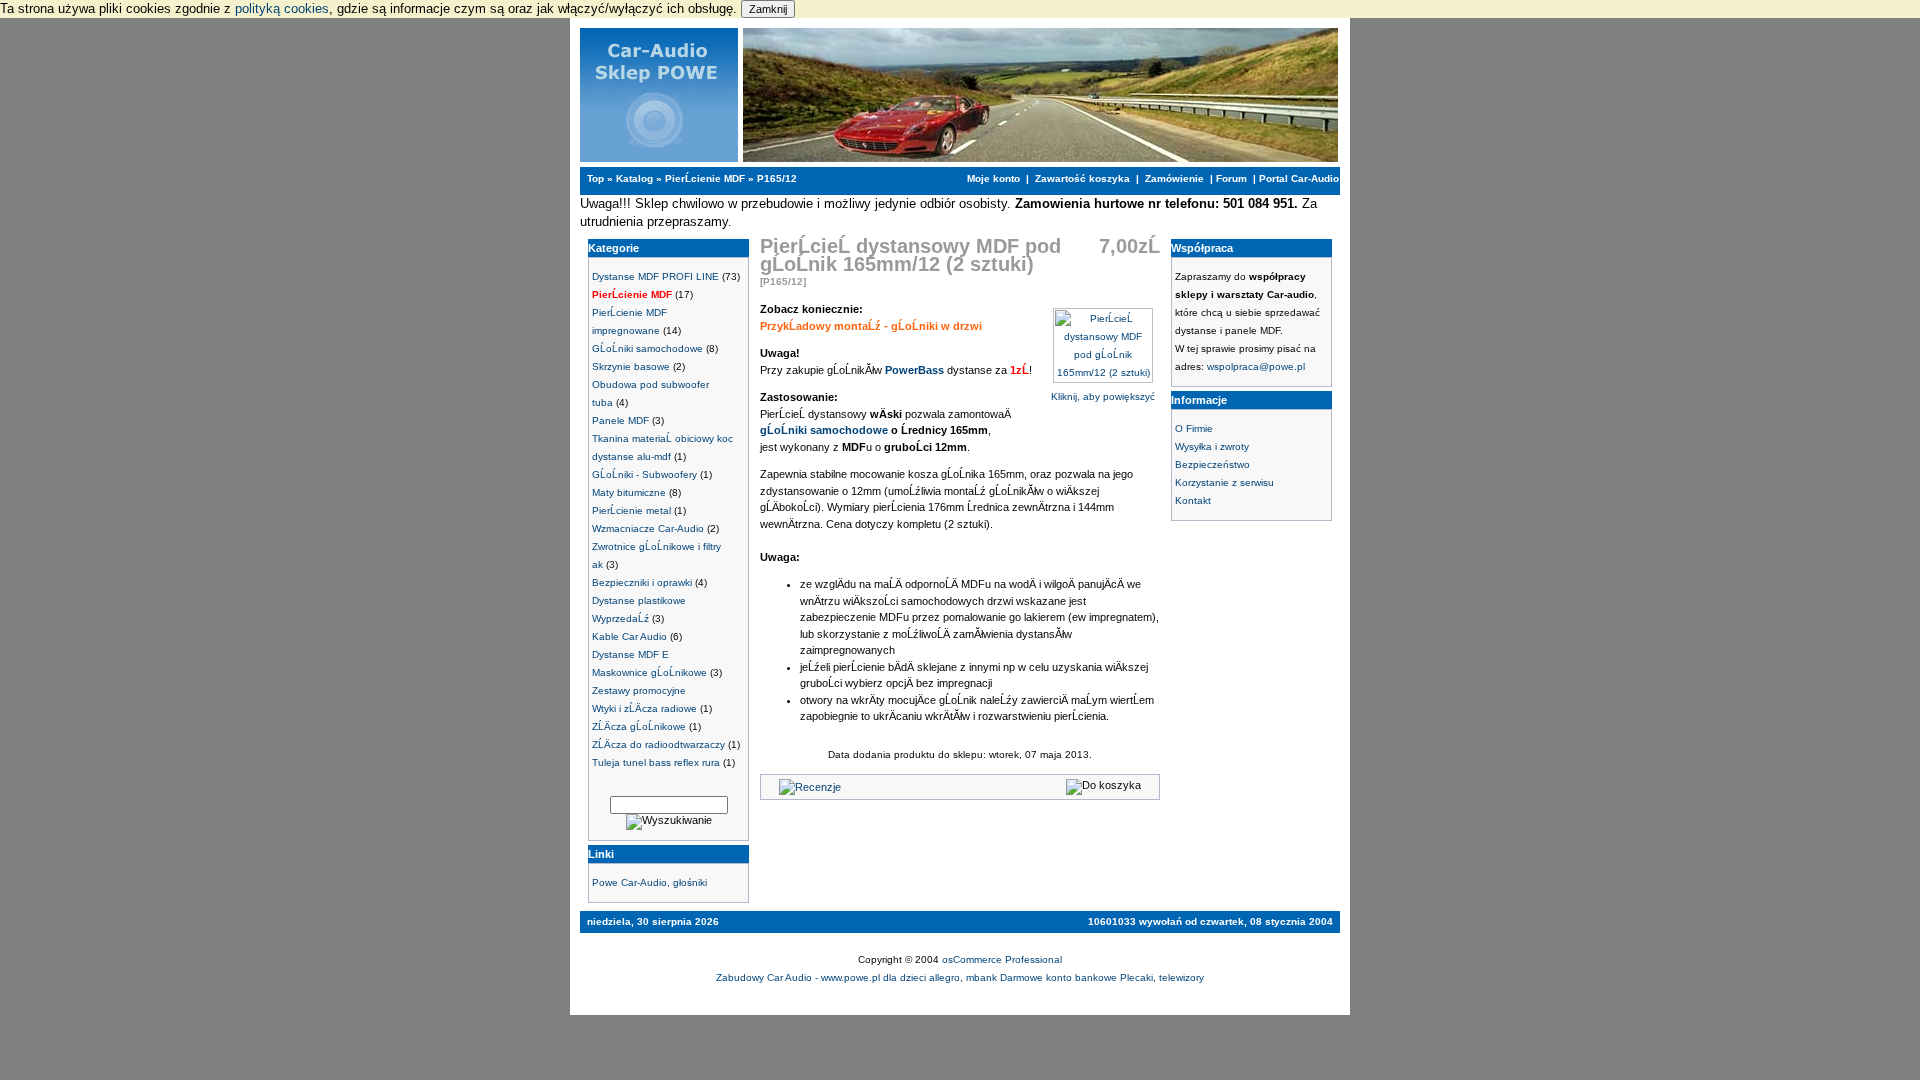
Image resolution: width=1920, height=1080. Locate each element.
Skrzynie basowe (631, 366)
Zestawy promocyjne (639, 690)
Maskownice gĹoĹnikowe (649, 672)
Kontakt (1193, 500)
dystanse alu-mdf (631, 456)
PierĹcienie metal (631, 510)
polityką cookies (282, 8)
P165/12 (777, 178)
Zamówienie (1174, 178)
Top (595, 178)
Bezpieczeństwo (1212, 464)
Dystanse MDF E (630, 654)
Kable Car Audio (629, 636)
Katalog (634, 178)
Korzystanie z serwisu (1224, 482)
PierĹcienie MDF (705, 178)
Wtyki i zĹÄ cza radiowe (644, 708)
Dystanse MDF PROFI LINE (655, 276)
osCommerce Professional (1002, 959)
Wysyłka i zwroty (1212, 446)
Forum (1231, 178)
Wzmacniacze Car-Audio (648, 528)
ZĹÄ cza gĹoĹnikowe (639, 726)
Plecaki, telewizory (1162, 977)
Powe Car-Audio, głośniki (649, 882)
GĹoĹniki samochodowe (647, 348)
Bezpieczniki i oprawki (642, 582)
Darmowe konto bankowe (1058, 977)
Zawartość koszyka (1082, 178)
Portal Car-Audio (1299, 178)
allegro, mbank (964, 977)
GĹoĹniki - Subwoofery (644, 474)
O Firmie (1194, 428)
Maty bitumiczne (629, 492)
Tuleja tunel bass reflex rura (656, 762)
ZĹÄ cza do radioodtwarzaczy (658, 744)
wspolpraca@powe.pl (1256, 366)
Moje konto (993, 178)
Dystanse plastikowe (639, 600)
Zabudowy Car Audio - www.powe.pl (798, 977)
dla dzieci (906, 977)
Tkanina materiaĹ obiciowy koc (662, 438)
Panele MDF (620, 420)
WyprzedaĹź (620, 618)
